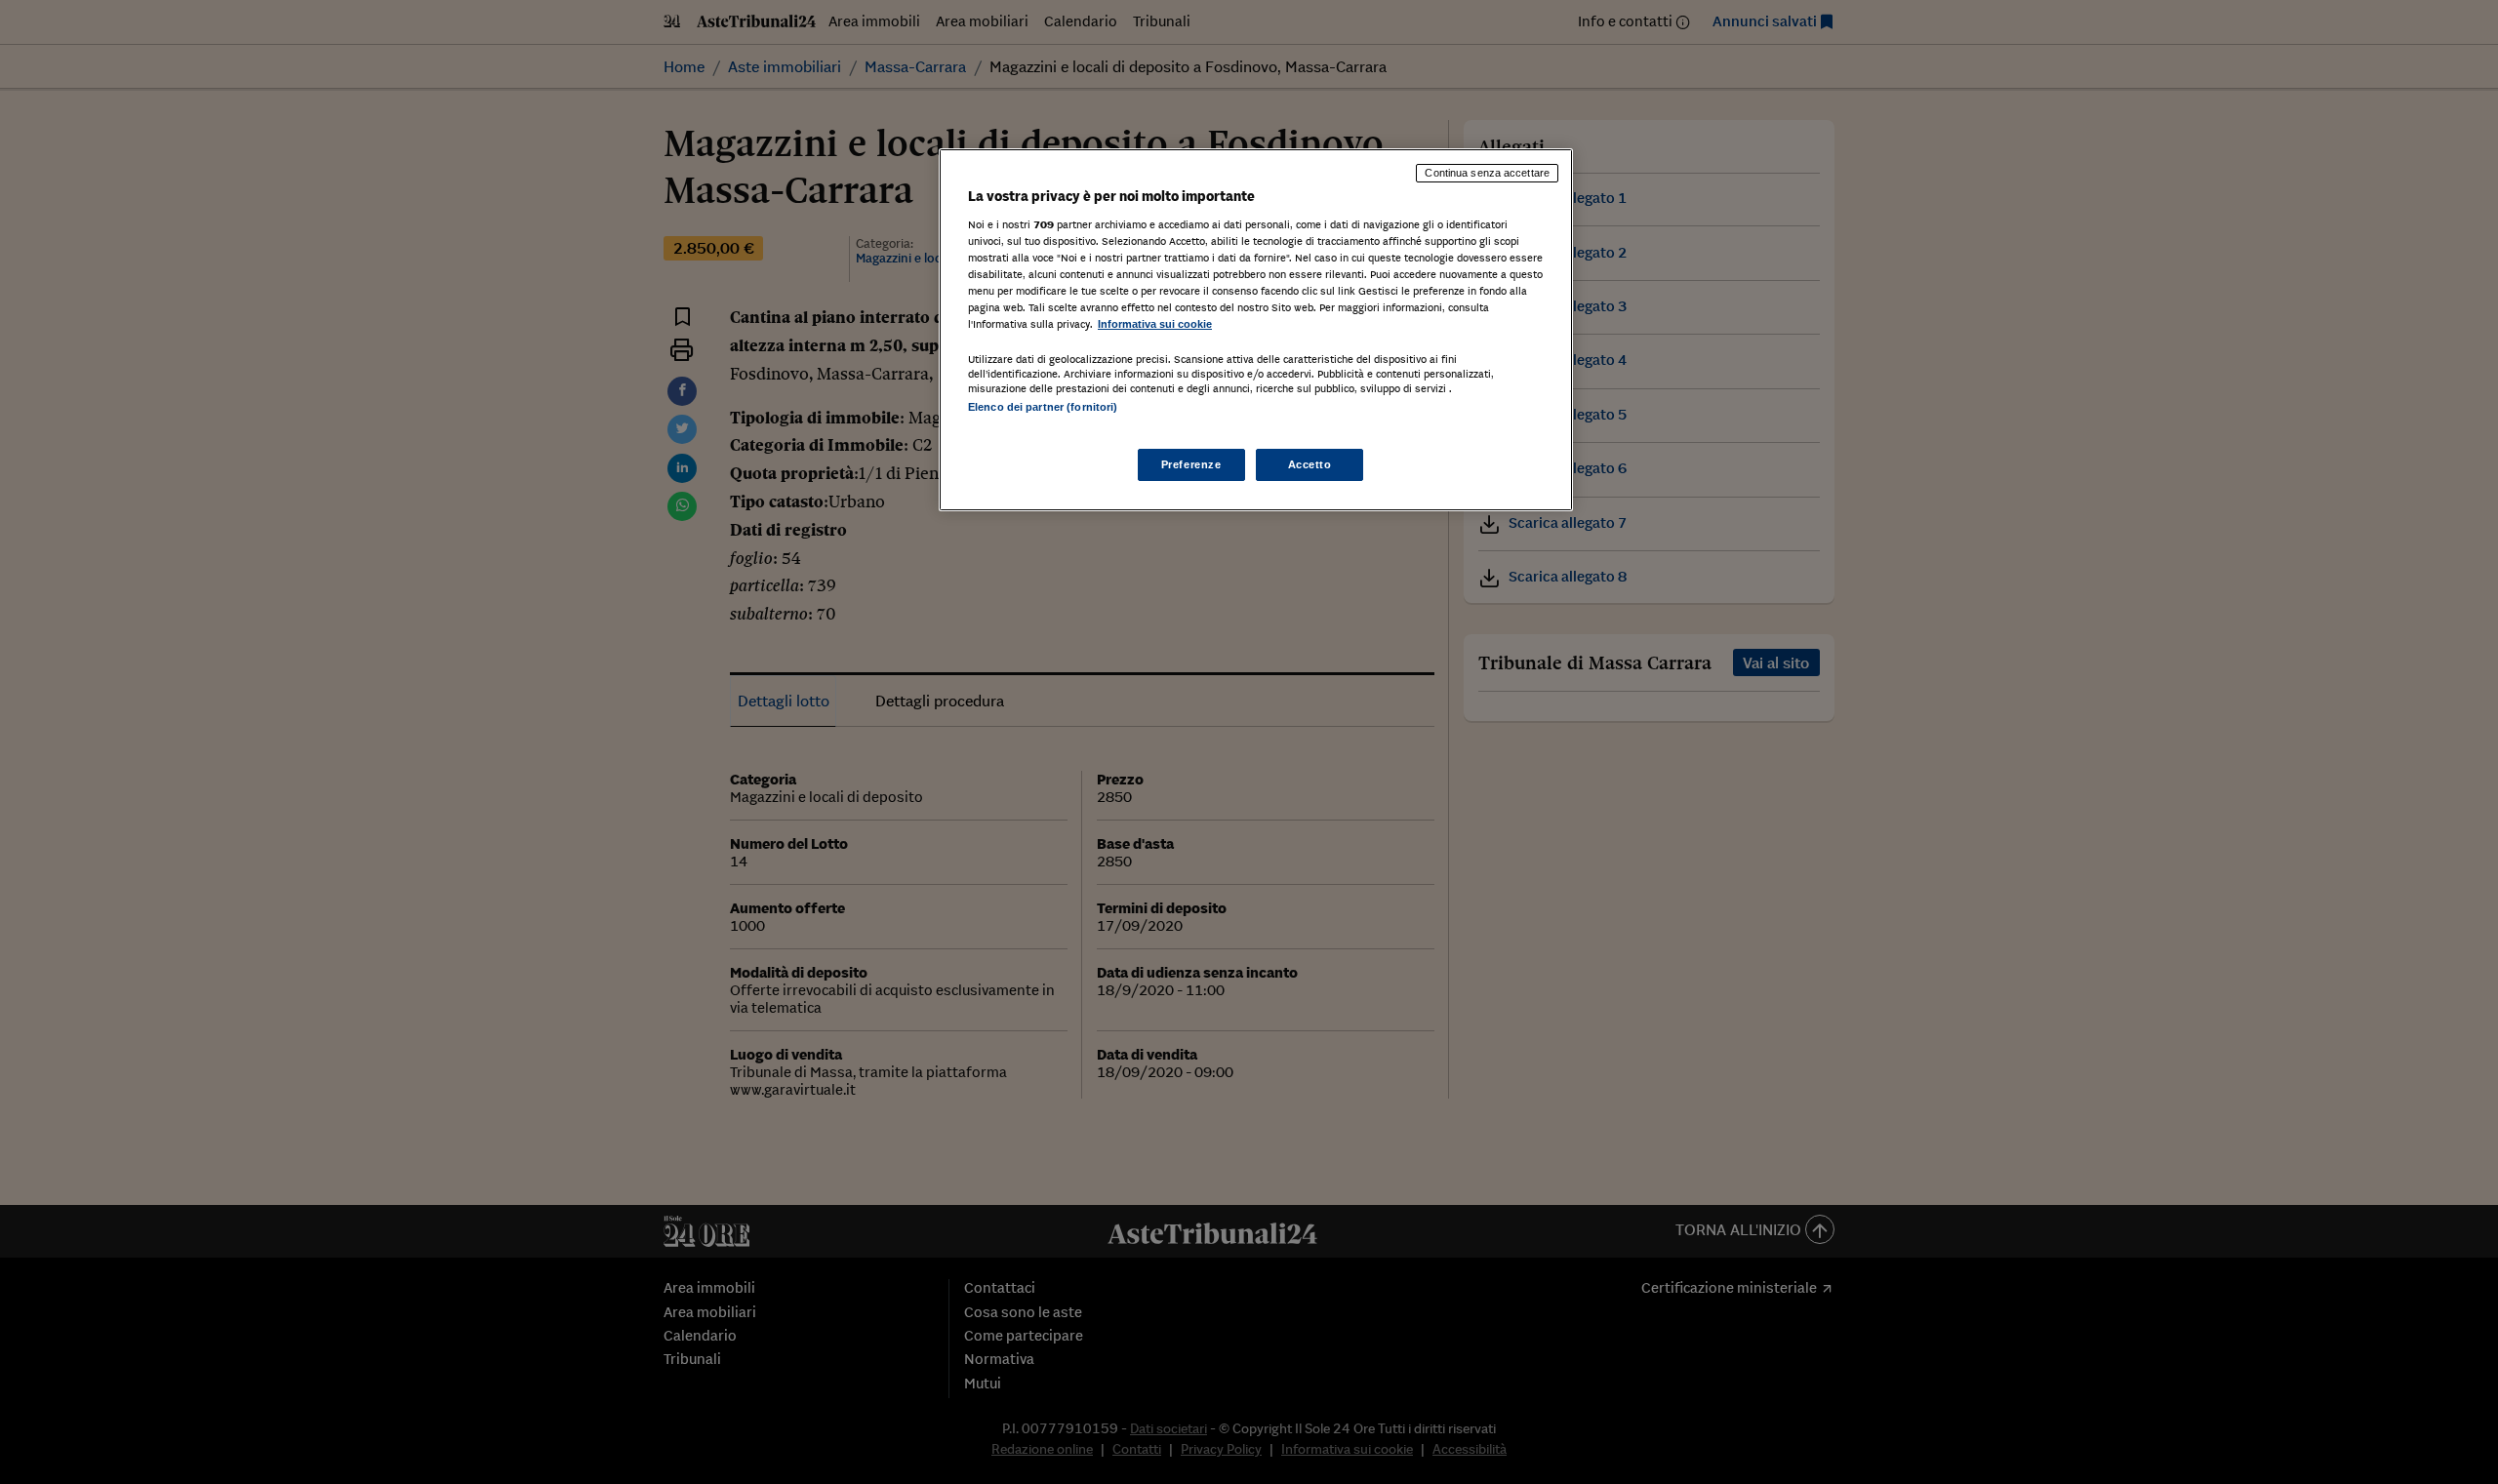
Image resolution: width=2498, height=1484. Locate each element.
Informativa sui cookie (1155, 324)
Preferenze (1191, 464)
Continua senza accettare (1487, 173)
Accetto (1310, 464)
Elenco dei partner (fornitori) (1043, 407)
